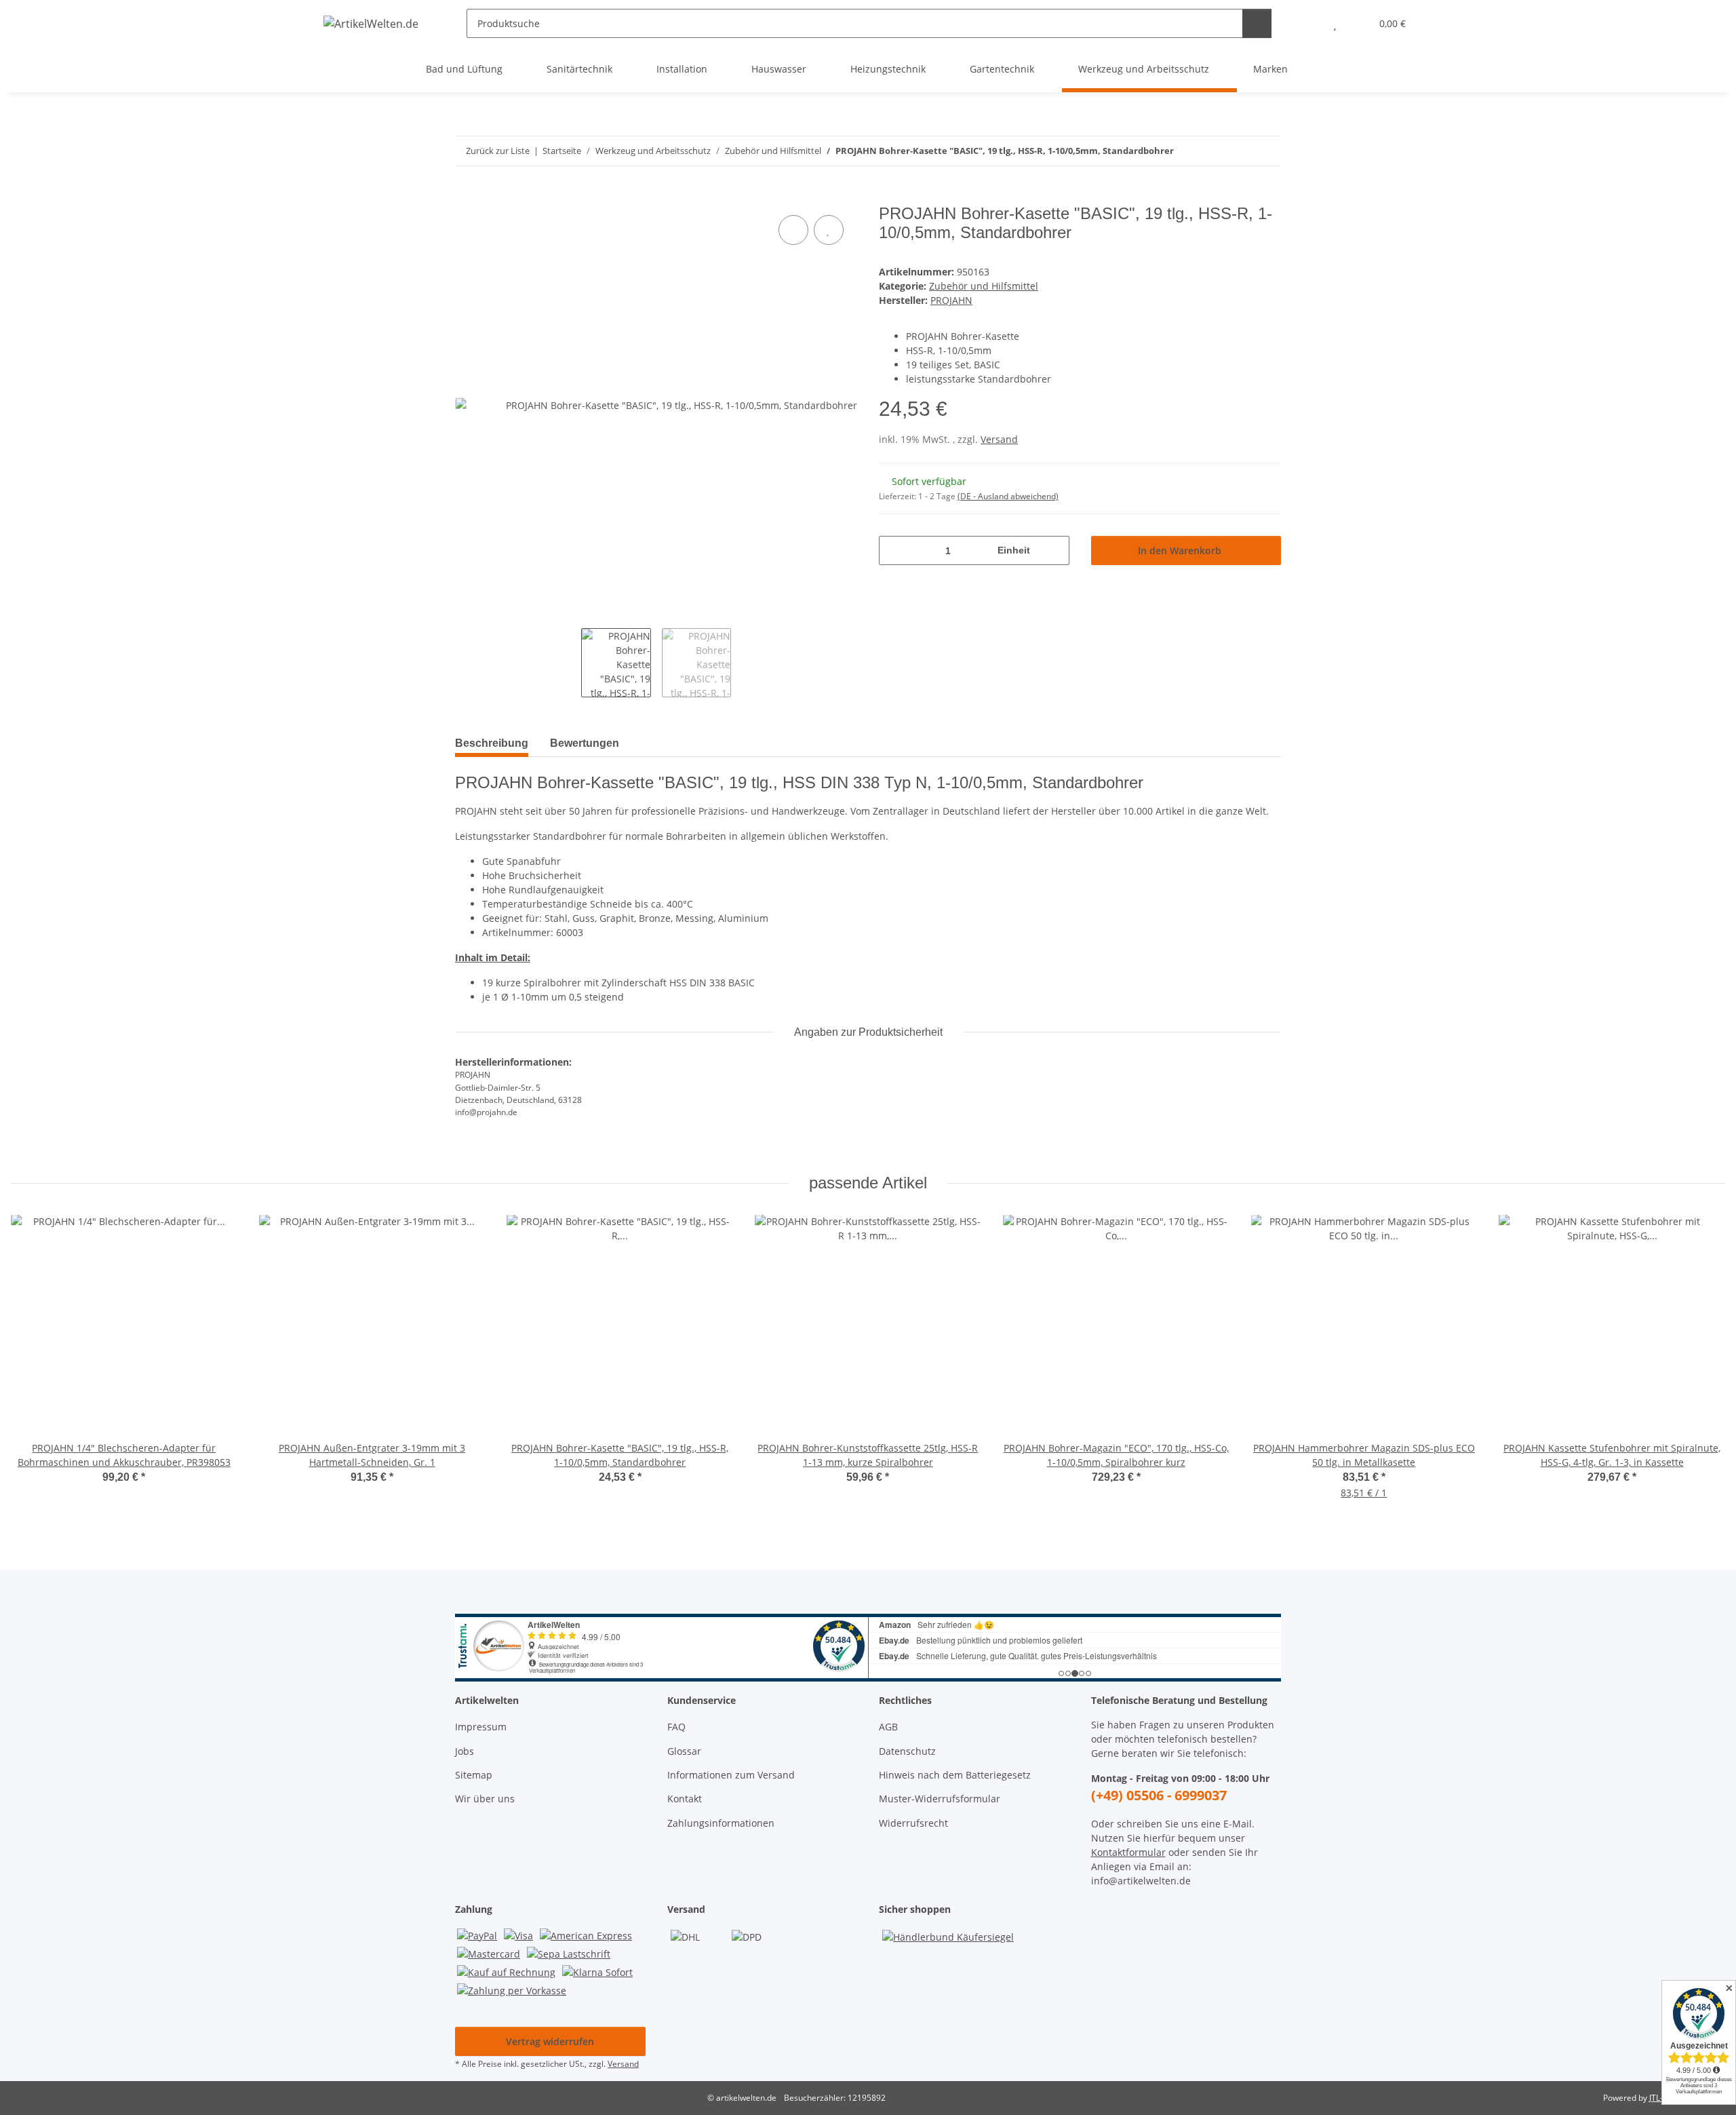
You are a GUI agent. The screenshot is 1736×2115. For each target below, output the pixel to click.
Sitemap (474, 1775)
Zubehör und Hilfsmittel (984, 286)
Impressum (481, 1727)
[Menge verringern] (894, 550)
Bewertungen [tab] (585, 743)
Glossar (684, 1751)
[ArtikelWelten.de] (371, 23)
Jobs (465, 1751)
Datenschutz (907, 1751)
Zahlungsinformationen (721, 1823)
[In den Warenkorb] (466, 197)
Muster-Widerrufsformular (940, 1799)
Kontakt (685, 1799)
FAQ (676, 1727)
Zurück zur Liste (498, 151)
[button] (1308, 23)
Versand (999, 439)
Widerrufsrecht (913, 1823)
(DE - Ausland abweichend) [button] (1008, 496)
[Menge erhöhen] (1054, 550)
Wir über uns (485, 1799)
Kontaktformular (1128, 1852)
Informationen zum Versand (731, 1775)
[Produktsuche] (1257, 23)
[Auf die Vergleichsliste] (793, 230)
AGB (888, 1727)
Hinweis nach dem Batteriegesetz (955, 1775)
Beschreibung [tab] (492, 743)
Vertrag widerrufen (550, 2041)
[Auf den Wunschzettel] (829, 230)
